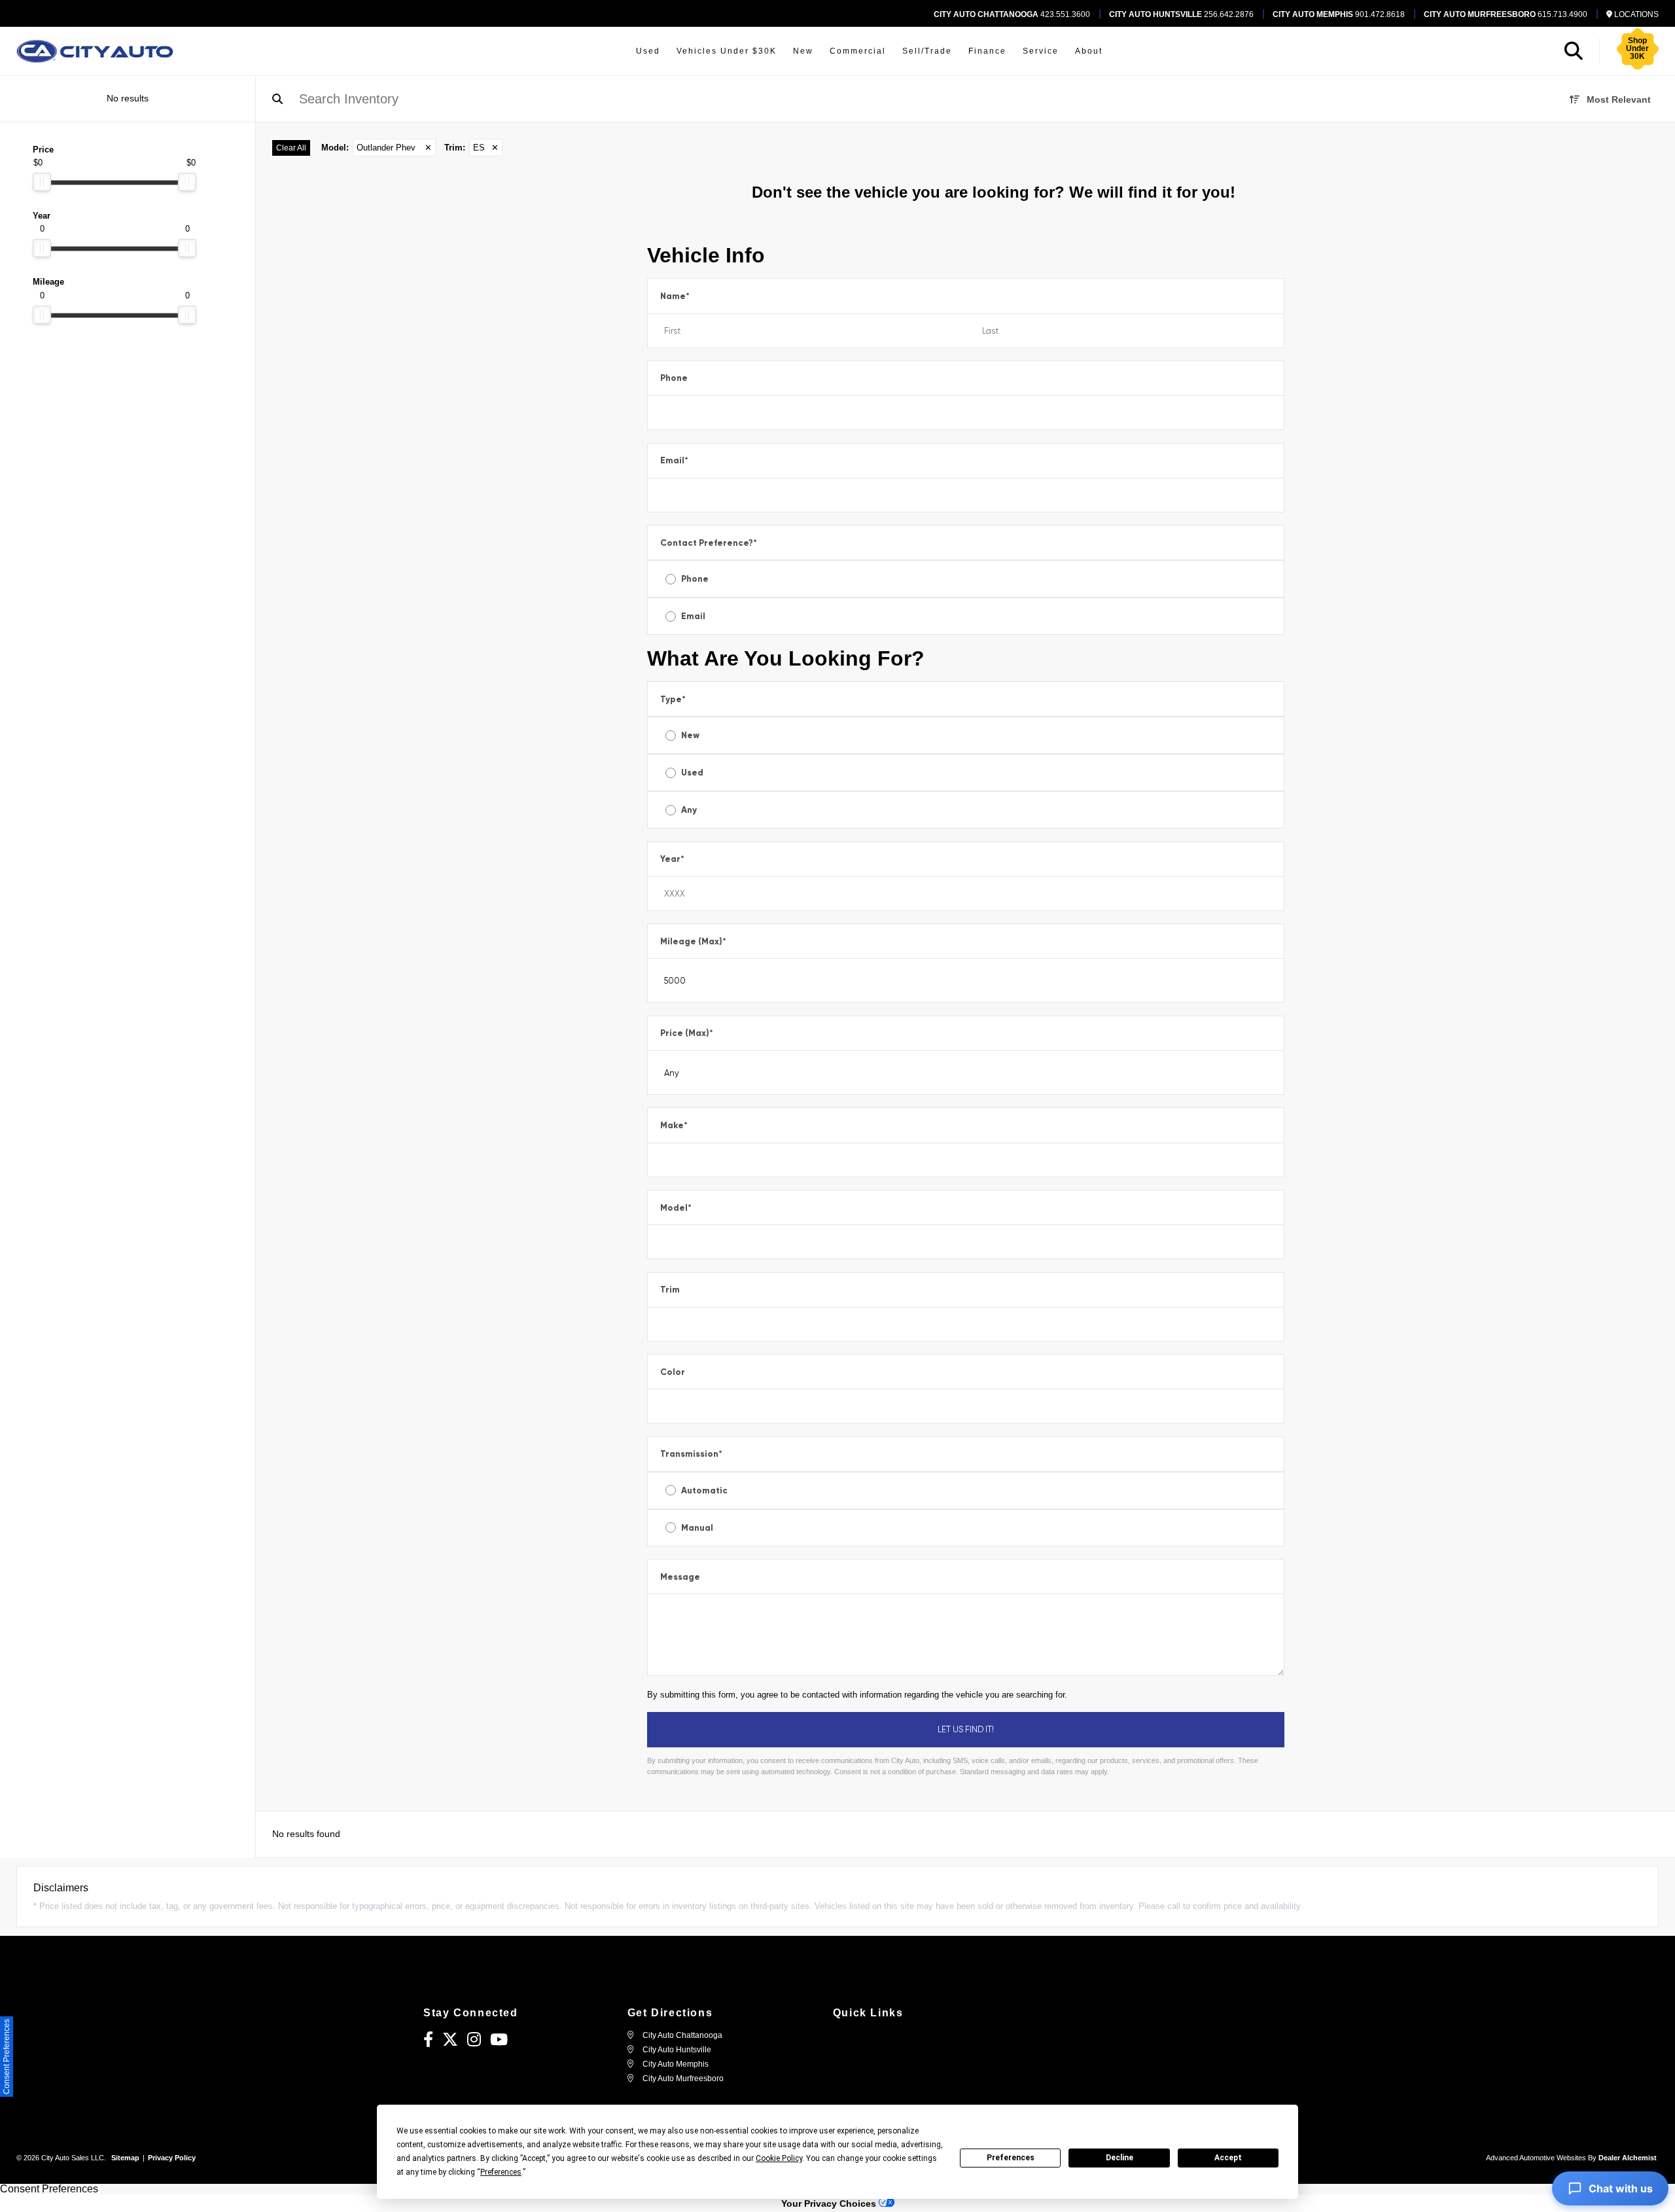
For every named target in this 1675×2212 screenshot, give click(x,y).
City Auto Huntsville (676, 2050)
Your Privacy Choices (830, 2203)
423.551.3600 (1012, 14)
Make (674, 1125)
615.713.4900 (1506, 14)
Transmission (691, 1454)
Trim (670, 1290)
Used (692, 773)
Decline (1120, 2158)
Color (673, 1372)
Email (674, 460)
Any (689, 810)
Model (676, 1208)
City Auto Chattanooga (681, 2035)
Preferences (1011, 2158)
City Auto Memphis (675, 2064)
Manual (697, 1528)
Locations (1635, 14)
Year (672, 859)
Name (675, 296)
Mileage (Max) (693, 941)
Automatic (704, 1490)
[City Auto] (95, 51)
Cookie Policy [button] (779, 2158)
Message (680, 1577)
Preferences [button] (501, 2172)
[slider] (42, 182)
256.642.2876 (1181, 14)
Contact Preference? (709, 543)
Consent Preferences (49, 2189)
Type (673, 699)
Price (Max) (687, 1033)
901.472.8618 (1339, 14)
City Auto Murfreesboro (682, 2078)
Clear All (291, 148)
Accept (1228, 2158)
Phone (674, 378)
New (690, 735)
